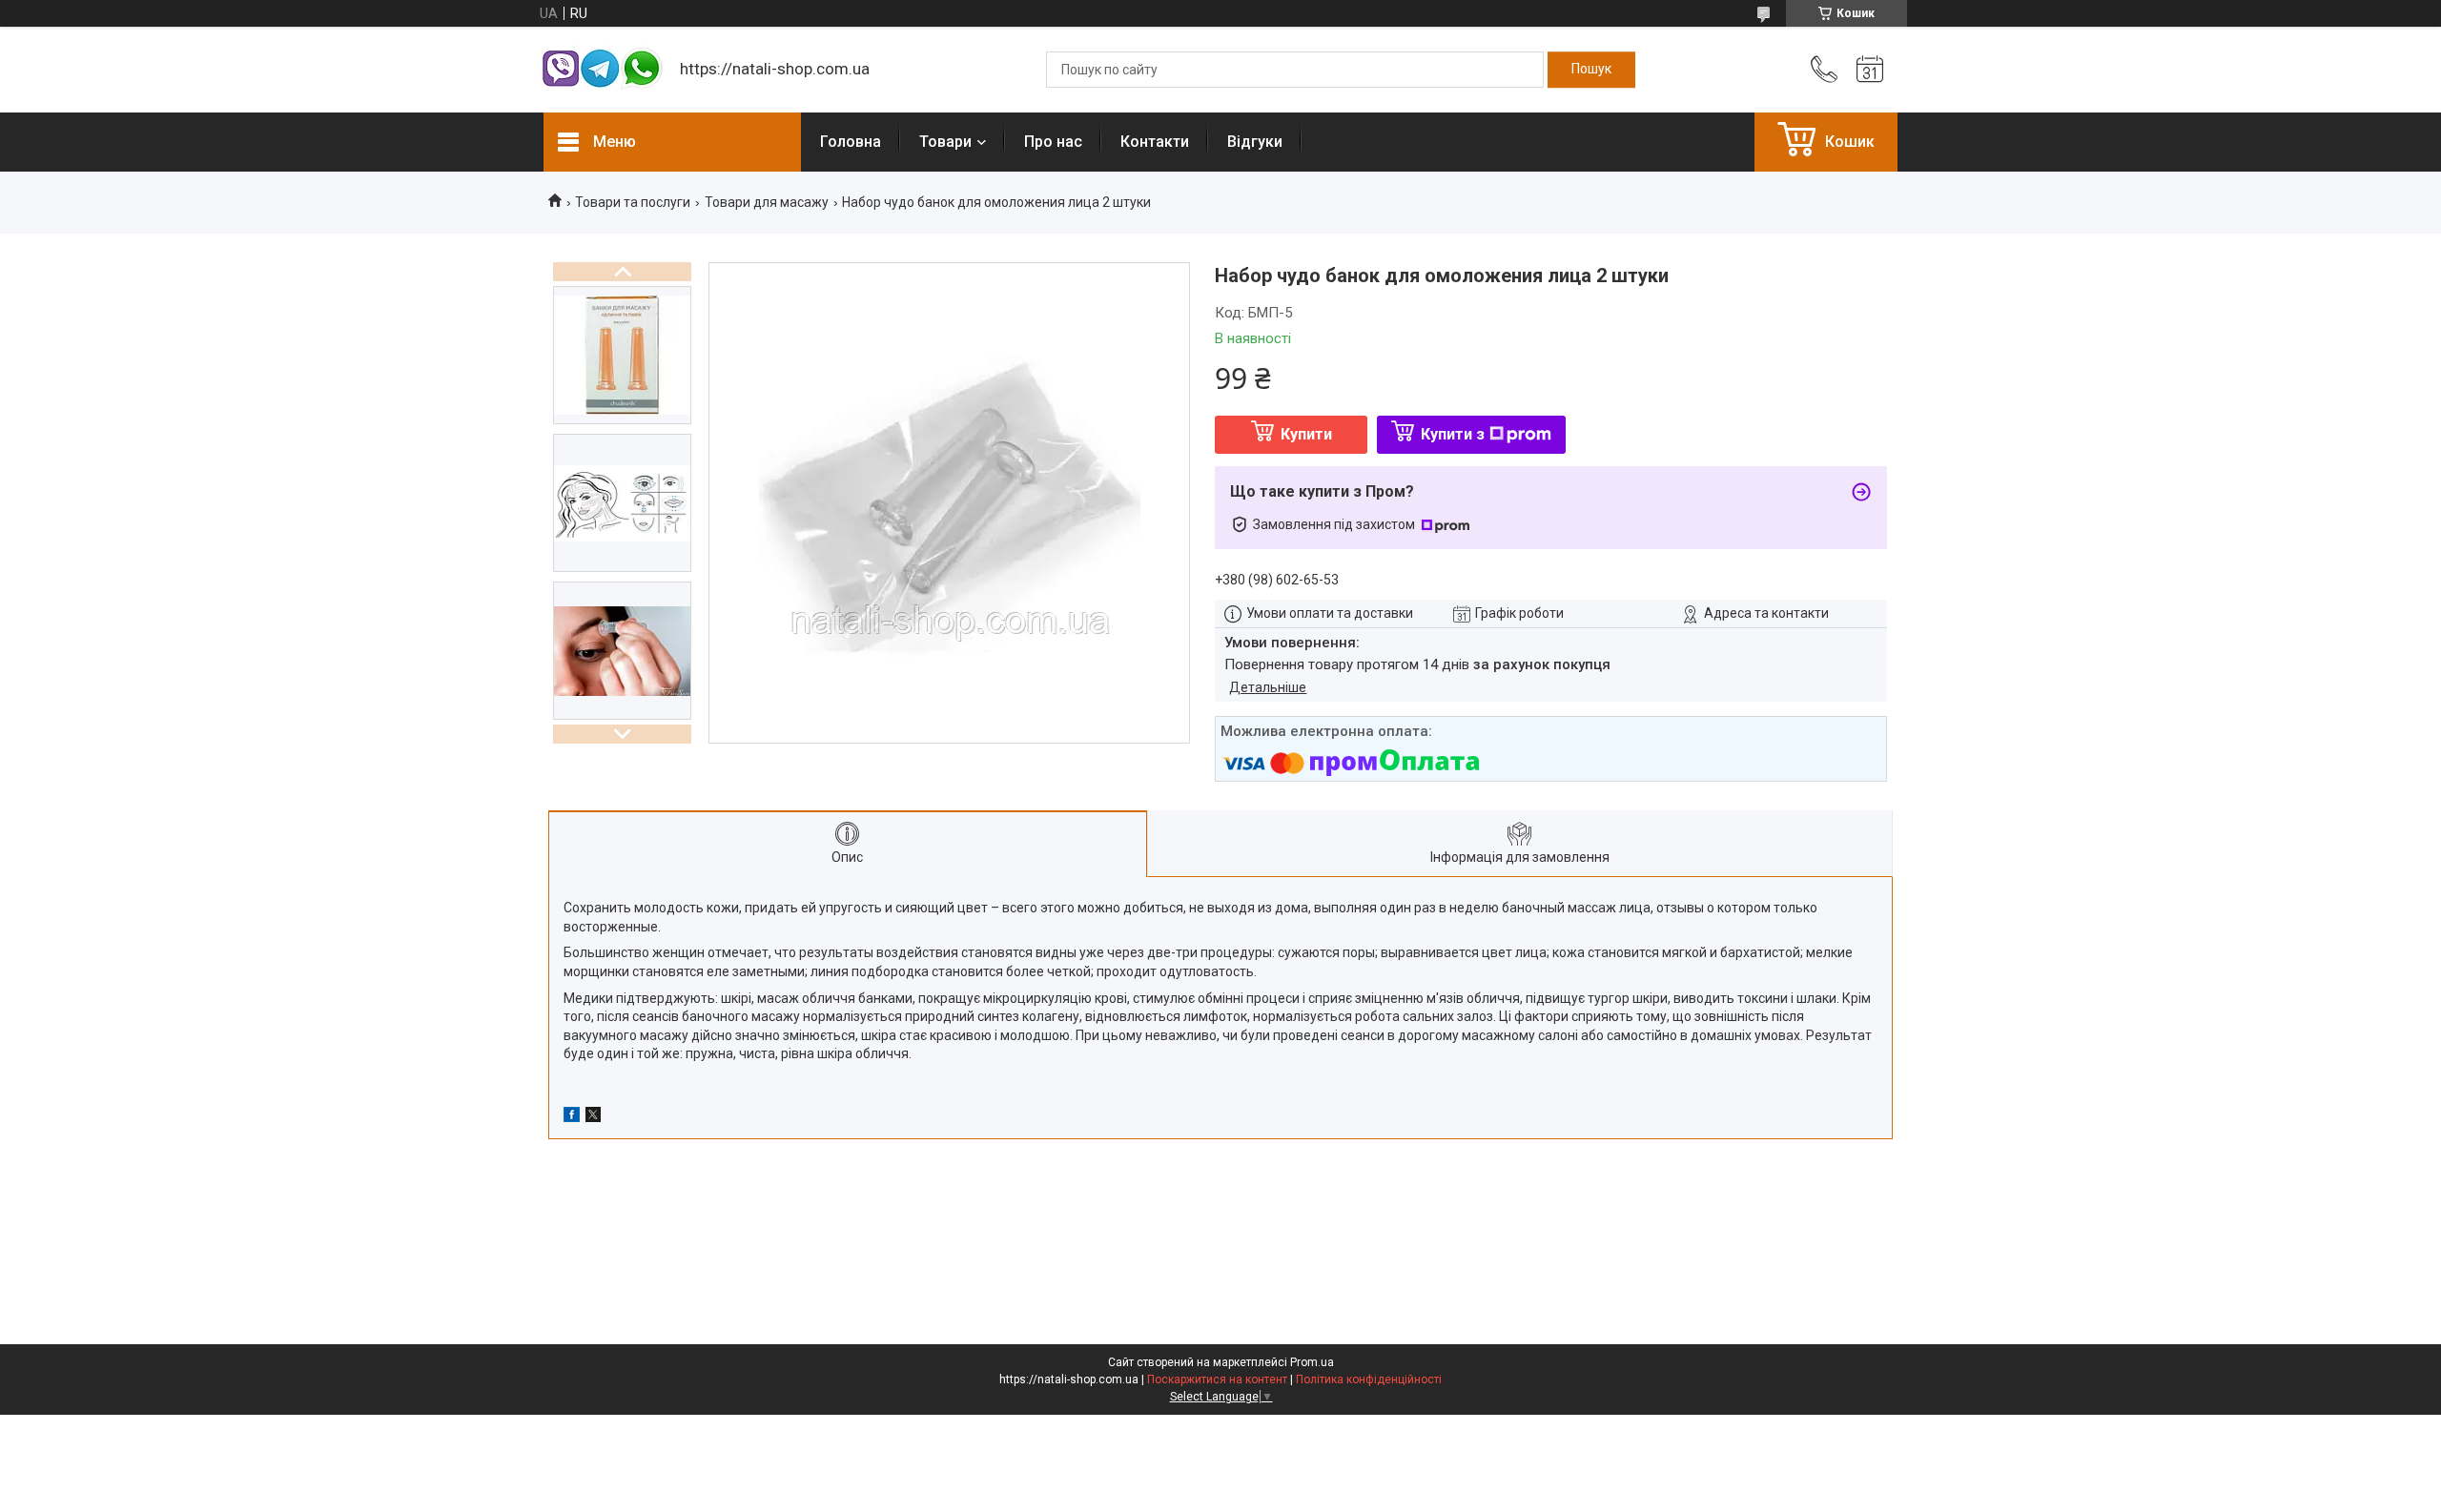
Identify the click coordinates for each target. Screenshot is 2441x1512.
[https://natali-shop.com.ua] (602, 70)
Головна (851, 142)
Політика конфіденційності (1369, 1379)
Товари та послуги (633, 202)
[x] (593, 1117)
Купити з (1453, 434)
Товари (945, 142)
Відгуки (1255, 142)
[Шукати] (1591, 70)
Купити (1306, 434)
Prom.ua (1312, 1362)
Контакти (1155, 142)
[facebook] (572, 1117)
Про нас (1053, 142)
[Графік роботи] (1870, 70)
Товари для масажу (767, 202)
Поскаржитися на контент (1217, 1379)
